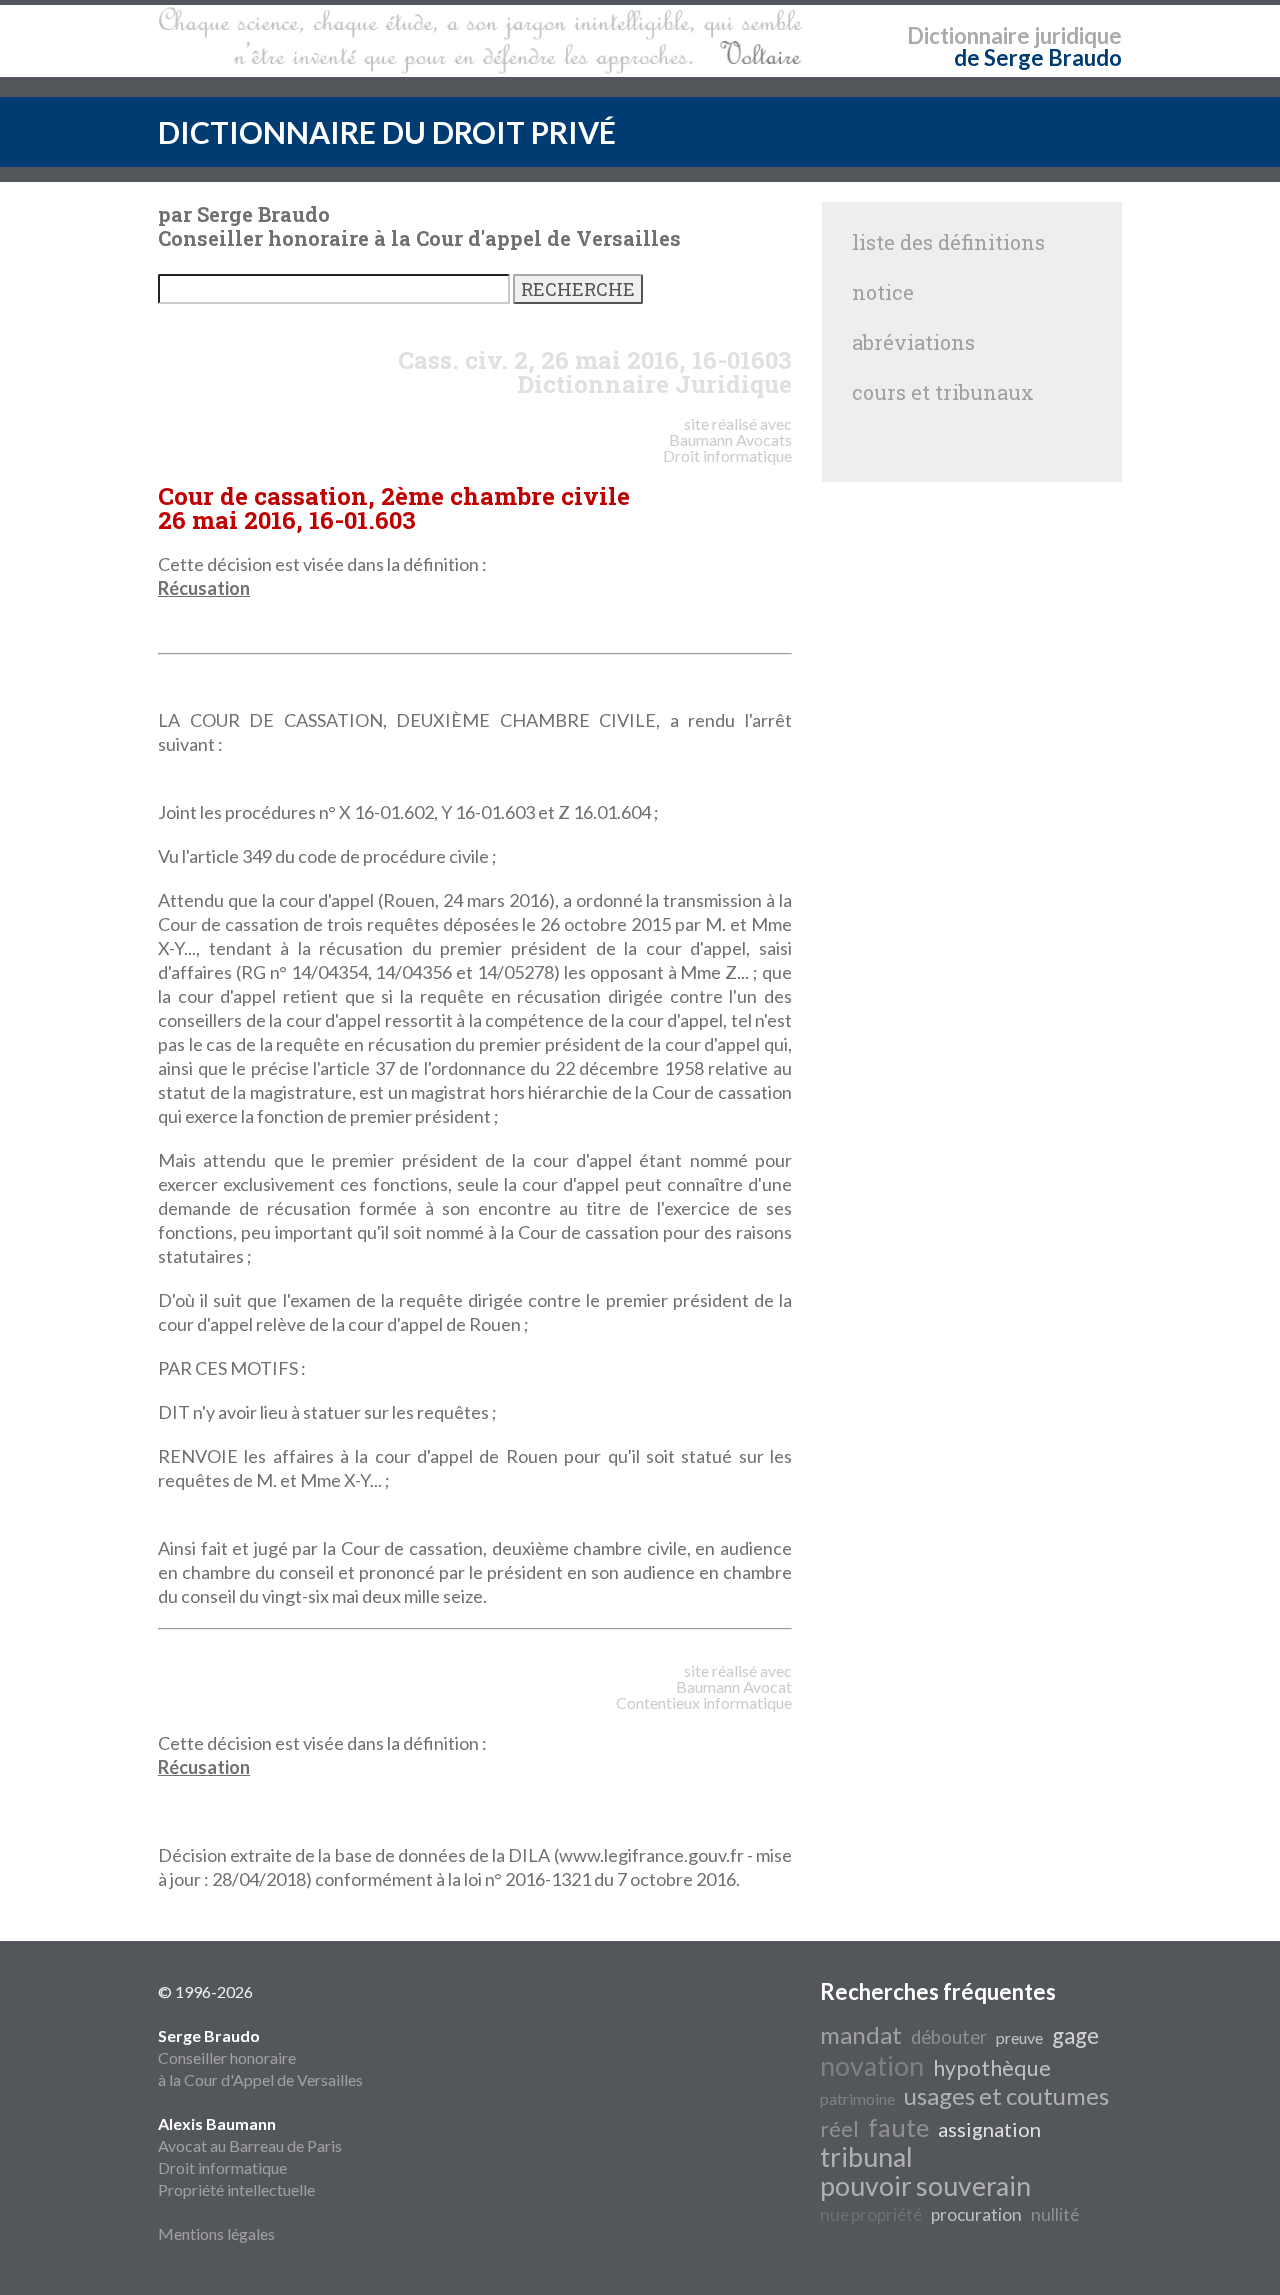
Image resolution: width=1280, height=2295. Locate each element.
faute (898, 2127)
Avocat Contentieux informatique (704, 1694)
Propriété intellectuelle (236, 2189)
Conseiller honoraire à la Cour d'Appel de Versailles (260, 2057)
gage (1075, 2035)
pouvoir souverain (925, 2186)
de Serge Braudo (1038, 57)
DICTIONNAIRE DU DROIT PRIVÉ (387, 132)
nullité (1055, 2214)
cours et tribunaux (943, 392)
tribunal (866, 2157)
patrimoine (857, 2098)
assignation (989, 2129)
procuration (976, 2214)
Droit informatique (222, 2167)
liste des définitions (948, 242)
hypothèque (992, 2068)
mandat (861, 2034)
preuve (1019, 2037)
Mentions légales (216, 2233)
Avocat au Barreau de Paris (250, 2145)
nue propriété (871, 2214)
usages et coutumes (1006, 2095)
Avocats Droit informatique (727, 447)
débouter (949, 2037)
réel (839, 2129)
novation (872, 2066)
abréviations (913, 342)
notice (883, 292)
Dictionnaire (968, 35)
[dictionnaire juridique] (480, 41)
